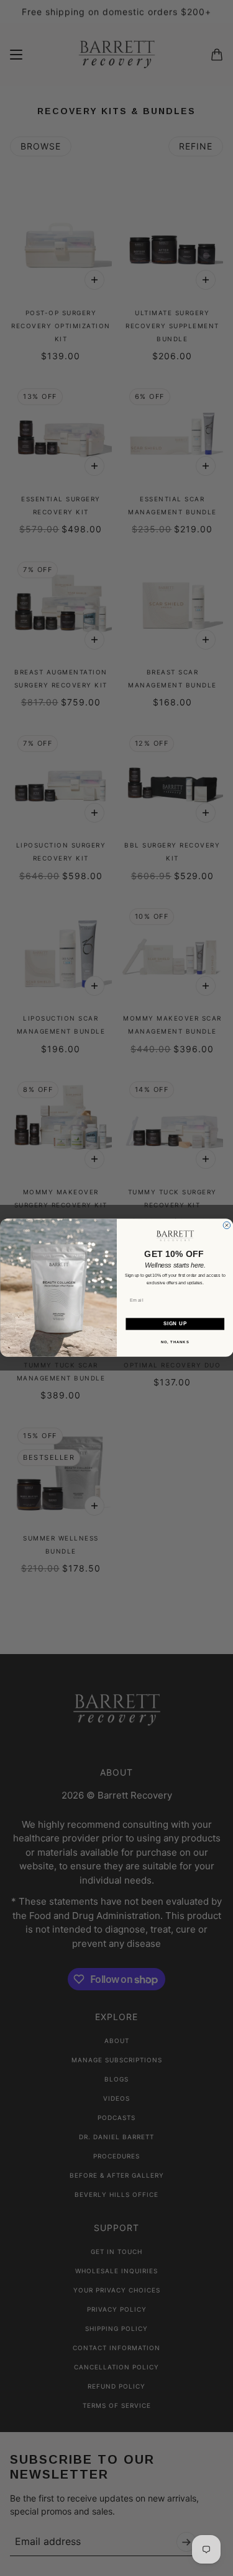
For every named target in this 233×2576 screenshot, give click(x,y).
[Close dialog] (227, 1225)
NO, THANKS (175, 1342)
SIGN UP (175, 1324)
